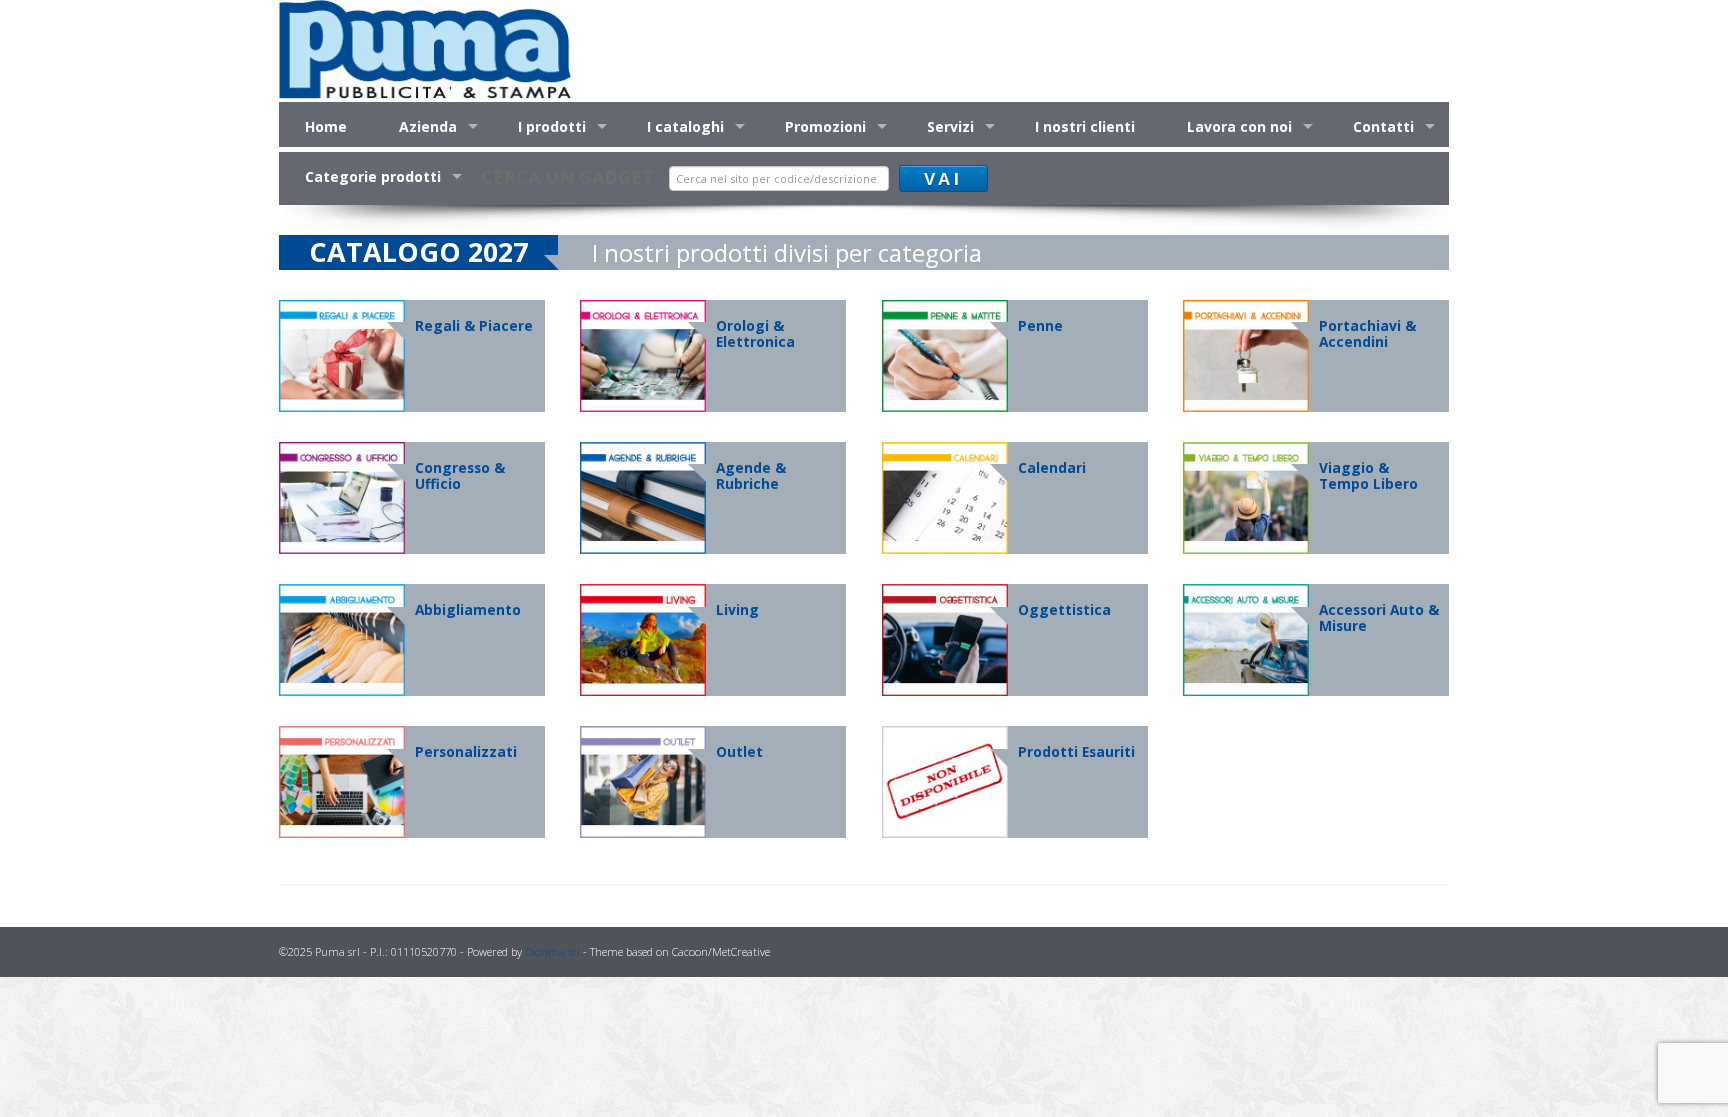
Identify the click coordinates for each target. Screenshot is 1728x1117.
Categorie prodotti (373, 176)
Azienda (428, 126)
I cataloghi (685, 126)
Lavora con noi (1239, 126)
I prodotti (552, 126)
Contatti (1383, 126)
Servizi (950, 126)
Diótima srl (552, 951)
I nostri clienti (1085, 126)
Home (326, 126)
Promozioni (825, 126)
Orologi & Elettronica (755, 333)
